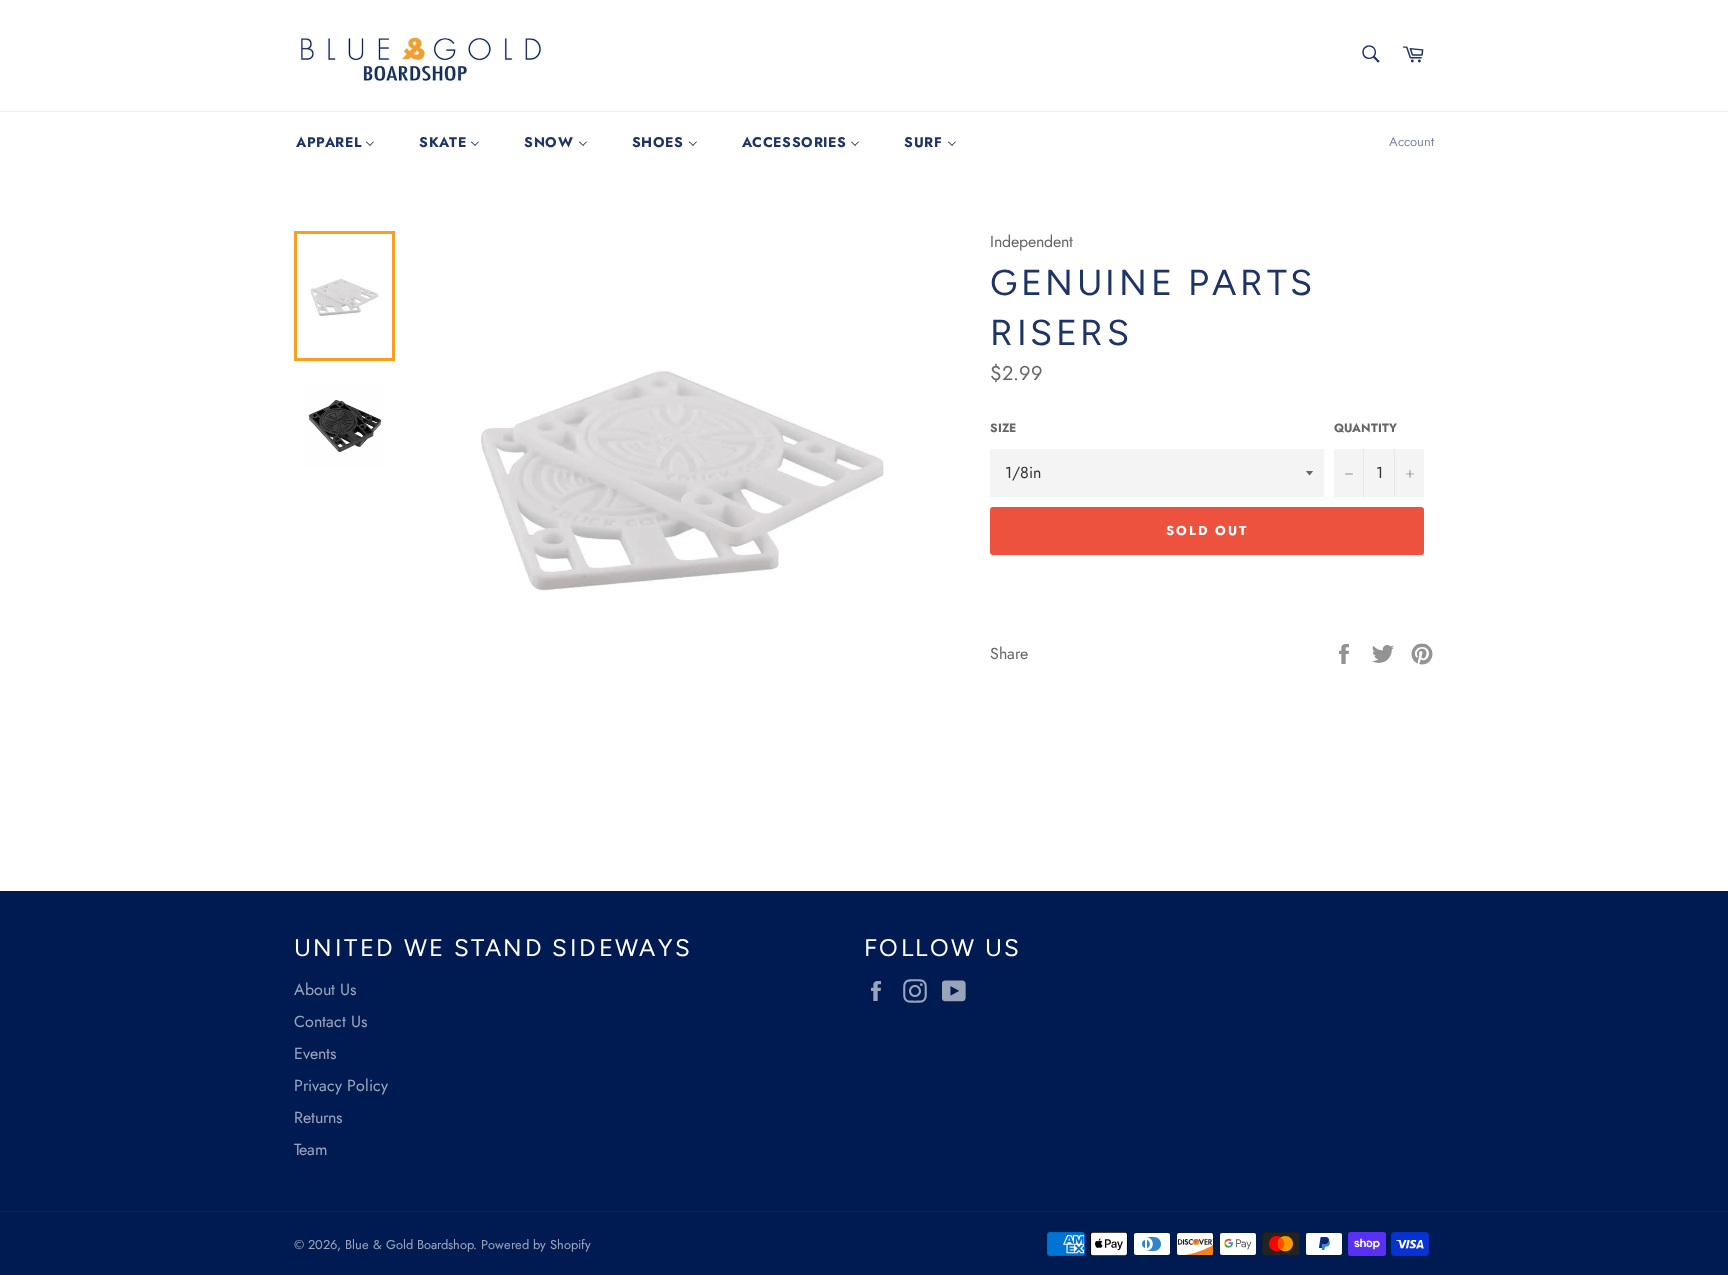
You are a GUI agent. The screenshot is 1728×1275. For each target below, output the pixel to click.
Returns (318, 1117)
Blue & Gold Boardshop (409, 1244)
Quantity (1365, 428)
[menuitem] (335, 142)
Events (315, 1053)
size (1003, 428)
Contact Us (330, 1021)
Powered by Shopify (536, 1244)
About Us (325, 989)
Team (310, 1149)
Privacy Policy (341, 1085)
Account (1411, 141)
